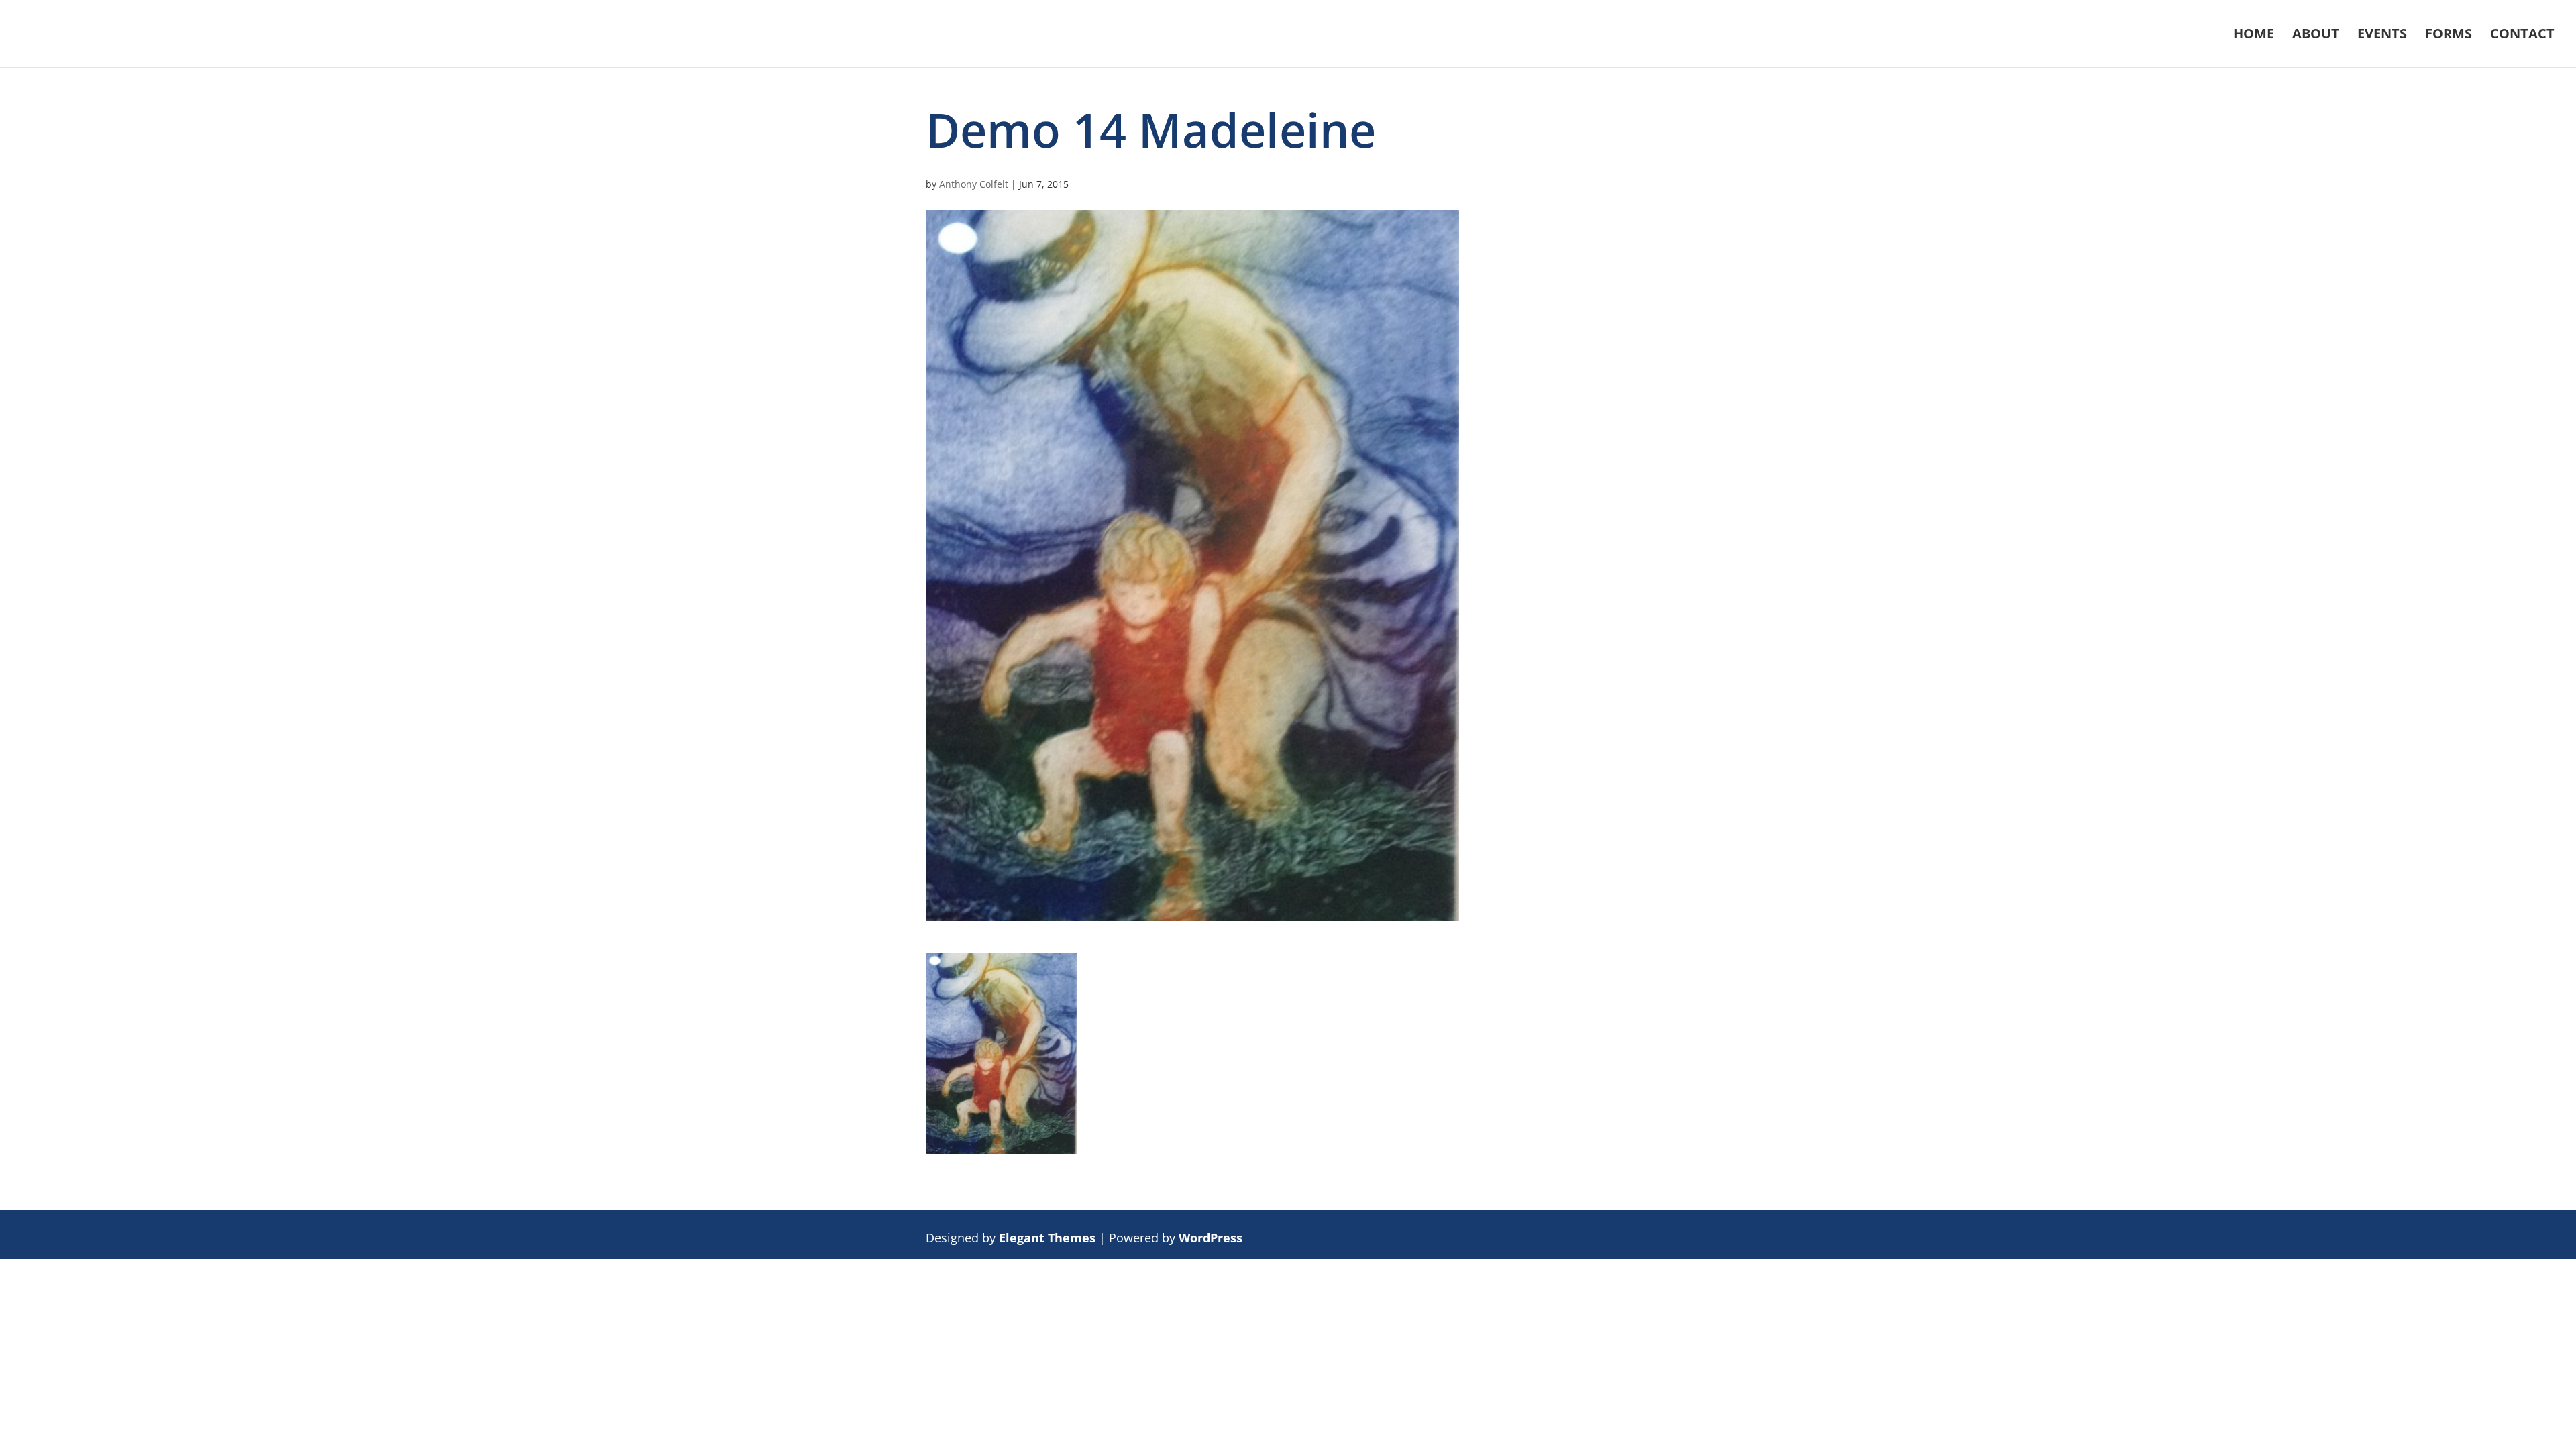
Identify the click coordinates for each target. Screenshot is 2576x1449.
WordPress (1211, 1238)
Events (2382, 36)
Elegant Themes (1047, 1238)
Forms (2449, 36)
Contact (2522, 36)
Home (2254, 36)
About (2316, 36)
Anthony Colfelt (974, 184)
